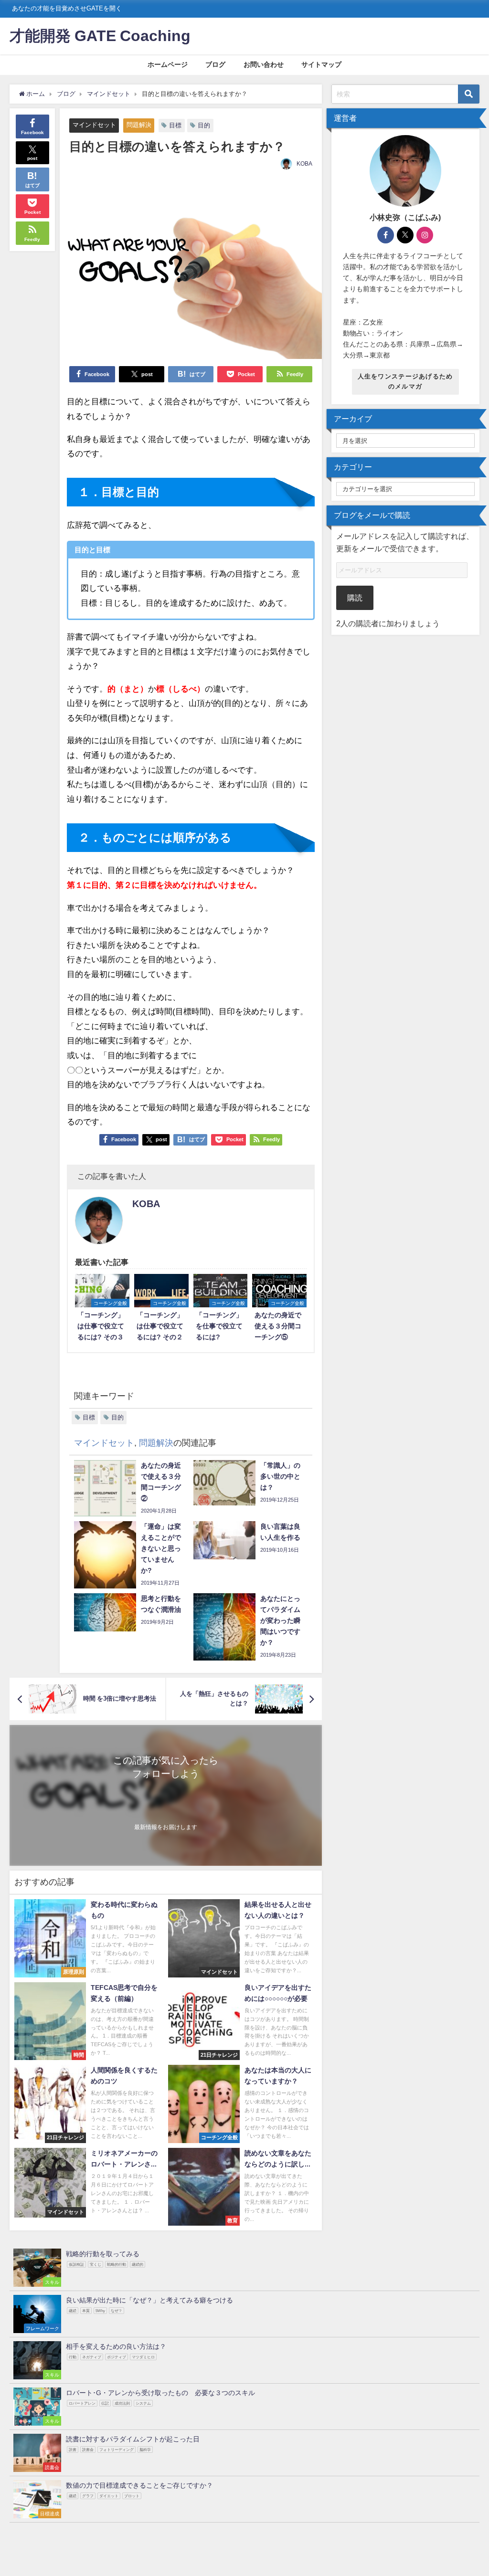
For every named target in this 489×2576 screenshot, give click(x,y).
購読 (355, 598)
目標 (175, 125)
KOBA (304, 164)
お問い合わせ (264, 64)
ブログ (215, 64)
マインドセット (94, 125)
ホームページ (168, 64)
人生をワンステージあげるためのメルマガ (405, 381)
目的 (204, 125)
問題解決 (139, 125)
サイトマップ (321, 64)
